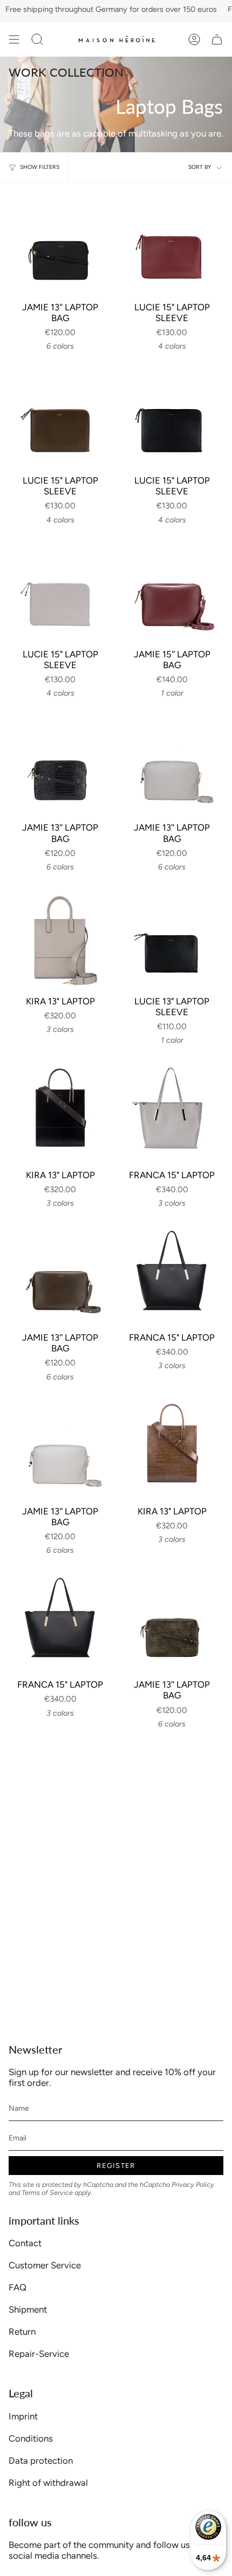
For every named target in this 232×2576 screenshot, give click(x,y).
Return (22, 2332)
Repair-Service (39, 2354)
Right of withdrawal (48, 2483)
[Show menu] (14, 39)
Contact (25, 2243)
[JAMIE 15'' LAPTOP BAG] (172, 591)
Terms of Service (47, 2193)
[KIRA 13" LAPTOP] (60, 938)
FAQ (18, 2287)
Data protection (41, 2461)
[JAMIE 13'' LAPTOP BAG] (60, 244)
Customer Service (45, 2265)
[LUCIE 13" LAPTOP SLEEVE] (172, 938)
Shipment (28, 2309)
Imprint (23, 2416)
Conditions (31, 2438)
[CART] (217, 39)
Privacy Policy (193, 2184)
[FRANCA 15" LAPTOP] (172, 1112)
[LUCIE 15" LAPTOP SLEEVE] (172, 244)
